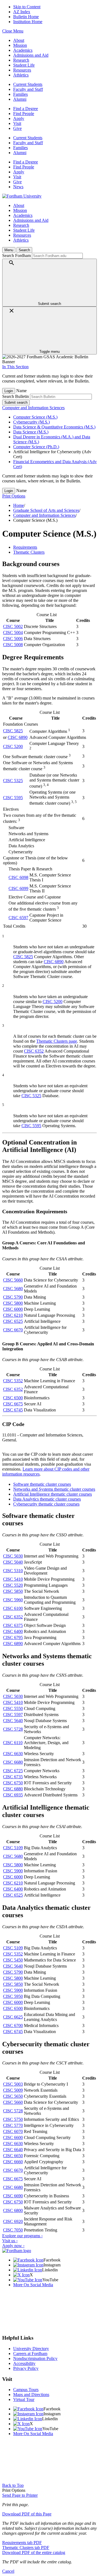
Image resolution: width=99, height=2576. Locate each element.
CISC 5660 (13, 1280)
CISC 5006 (13, 639)
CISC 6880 (13, 1789)
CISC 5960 (13, 1600)
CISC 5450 (13, 1960)
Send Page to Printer (20, 2495)
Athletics (21, 75)
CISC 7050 (13, 2230)
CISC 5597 (13, 1715)
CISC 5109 (13, 1848)
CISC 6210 (13, 1315)
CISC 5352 (13, 1381)
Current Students (28, 84)
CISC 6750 (13, 1783)
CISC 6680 (13, 1762)
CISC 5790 (13, 1297)
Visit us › (10, 2241)
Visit (17, 123)
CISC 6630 (13, 1754)
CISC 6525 (13, 1321)
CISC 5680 (13, 1289)
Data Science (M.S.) (31, 432)
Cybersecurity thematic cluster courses (46, 1504)
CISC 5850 (13, 1591)
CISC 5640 (13, 1721)
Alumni (20, 99)
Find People (24, 114)
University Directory (31, 2349)
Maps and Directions (31, 2395)
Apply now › (13, 2246)
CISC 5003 (13, 2084)
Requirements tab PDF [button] (22, 2543)
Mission (20, 45)
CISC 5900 (13, 1871)
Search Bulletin (16, 396)
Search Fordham (16, 256)
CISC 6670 (13, 1330)
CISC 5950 (13, 1996)
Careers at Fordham (30, 2354)
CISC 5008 (13, 645)
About (19, 40)
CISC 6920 (13, 2221)
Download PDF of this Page (27, 2514)
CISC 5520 (13, 1585)
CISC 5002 (13, 626)
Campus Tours (26, 2390)
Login (9, 391)
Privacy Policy (26, 2368)
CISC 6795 (13, 1637)
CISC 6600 (13, 2137)
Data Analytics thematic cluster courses (47, 1499)
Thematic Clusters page (57, 1041)
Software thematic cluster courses (42, 1484)
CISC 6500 (13, 1398)
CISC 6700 (13, 2025)
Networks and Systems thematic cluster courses (54, 1489)
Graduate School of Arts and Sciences (46, 510)
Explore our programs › (22, 2236)
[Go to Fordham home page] (17, 2251)
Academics (23, 50)
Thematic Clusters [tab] (29, 552)
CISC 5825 (13, 731)
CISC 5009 (13, 2090)
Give (17, 128)
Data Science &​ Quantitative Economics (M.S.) (54, 427)
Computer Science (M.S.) (35, 417)
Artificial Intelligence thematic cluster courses (53, 1494)
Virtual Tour (24, 2399)
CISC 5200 (13, 746)
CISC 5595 (13, 798)
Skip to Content (27, 7)
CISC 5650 (13, 2096)
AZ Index (22, 12)
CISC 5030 (13, 1556)
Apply (19, 118)
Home (19, 505)
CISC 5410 (13, 1579)
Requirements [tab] (25, 547)
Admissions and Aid (31, 55)
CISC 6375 (13, 1625)
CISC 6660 (13, 2162)
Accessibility (24, 2363)
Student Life (24, 65)
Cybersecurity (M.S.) (31, 422)
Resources (22, 70)
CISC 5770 (13, 2125)
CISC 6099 (18, 888)
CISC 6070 (13, 2131)
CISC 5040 (13, 1562)
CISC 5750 (13, 2119)
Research (21, 60)
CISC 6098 (18, 877)
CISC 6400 (13, 1631)
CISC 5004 (13, 633)
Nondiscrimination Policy (35, 2358)
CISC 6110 (13, 1743)
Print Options (14, 496)
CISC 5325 (13, 781)
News (18, 187)
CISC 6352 (34, 1051)
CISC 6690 (13, 2196)
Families (20, 94)
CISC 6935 (13, 1795)
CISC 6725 (13, 1771)
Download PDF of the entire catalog (34, 2552)
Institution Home (28, 22)
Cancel (8, 2571)
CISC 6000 (13, 1309)
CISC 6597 (18, 918)
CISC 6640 (13, 2150)
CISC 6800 (13, 2210)
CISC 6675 (13, 1404)
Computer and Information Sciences (33, 408)
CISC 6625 (13, 2017)
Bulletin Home (26, 17)
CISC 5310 (13, 1571)
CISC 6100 (13, 1608)
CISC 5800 (13, 1303)
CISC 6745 (13, 1410)
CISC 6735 (13, 1777)
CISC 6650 (13, 2156)
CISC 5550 (13, 1708)
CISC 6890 (18, 737)
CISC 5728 (13, 1729)
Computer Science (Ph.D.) (36, 447)
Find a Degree (26, 109)
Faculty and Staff (28, 89)
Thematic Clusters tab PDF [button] (26, 2548)
